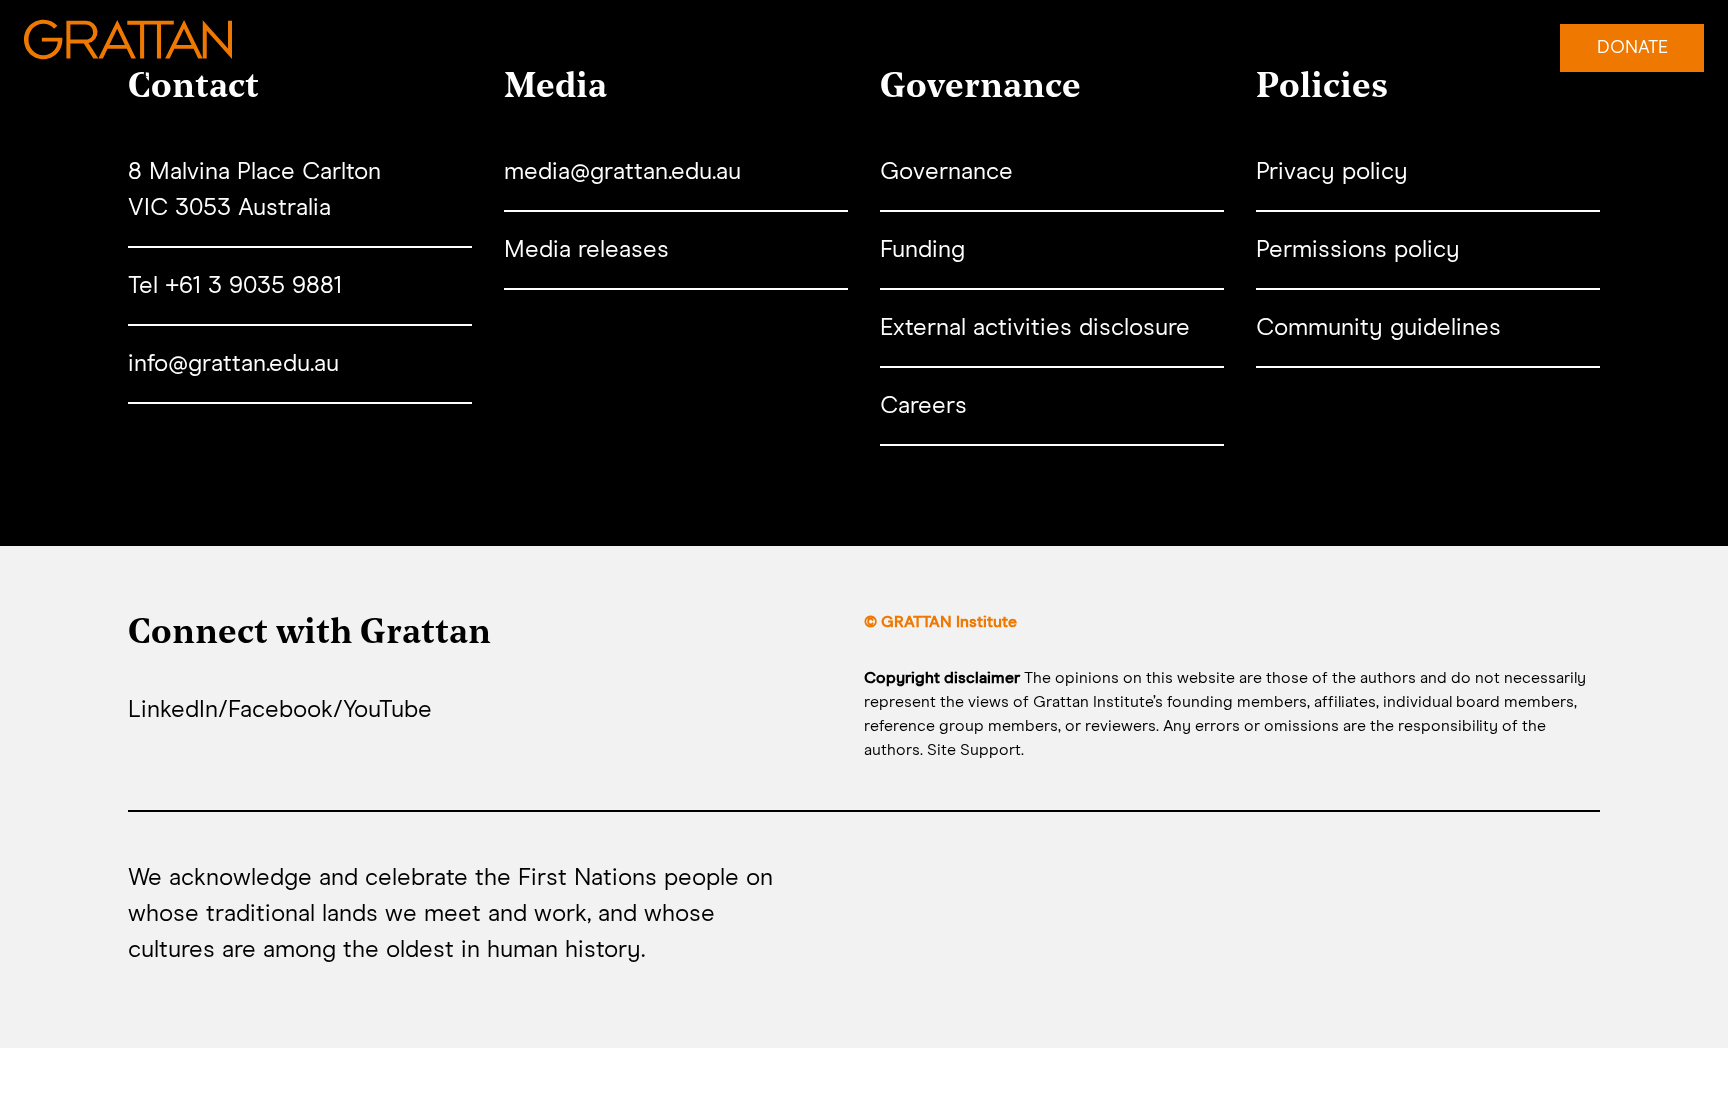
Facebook (280, 710)
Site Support (974, 750)
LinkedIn (173, 710)
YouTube (387, 710)
